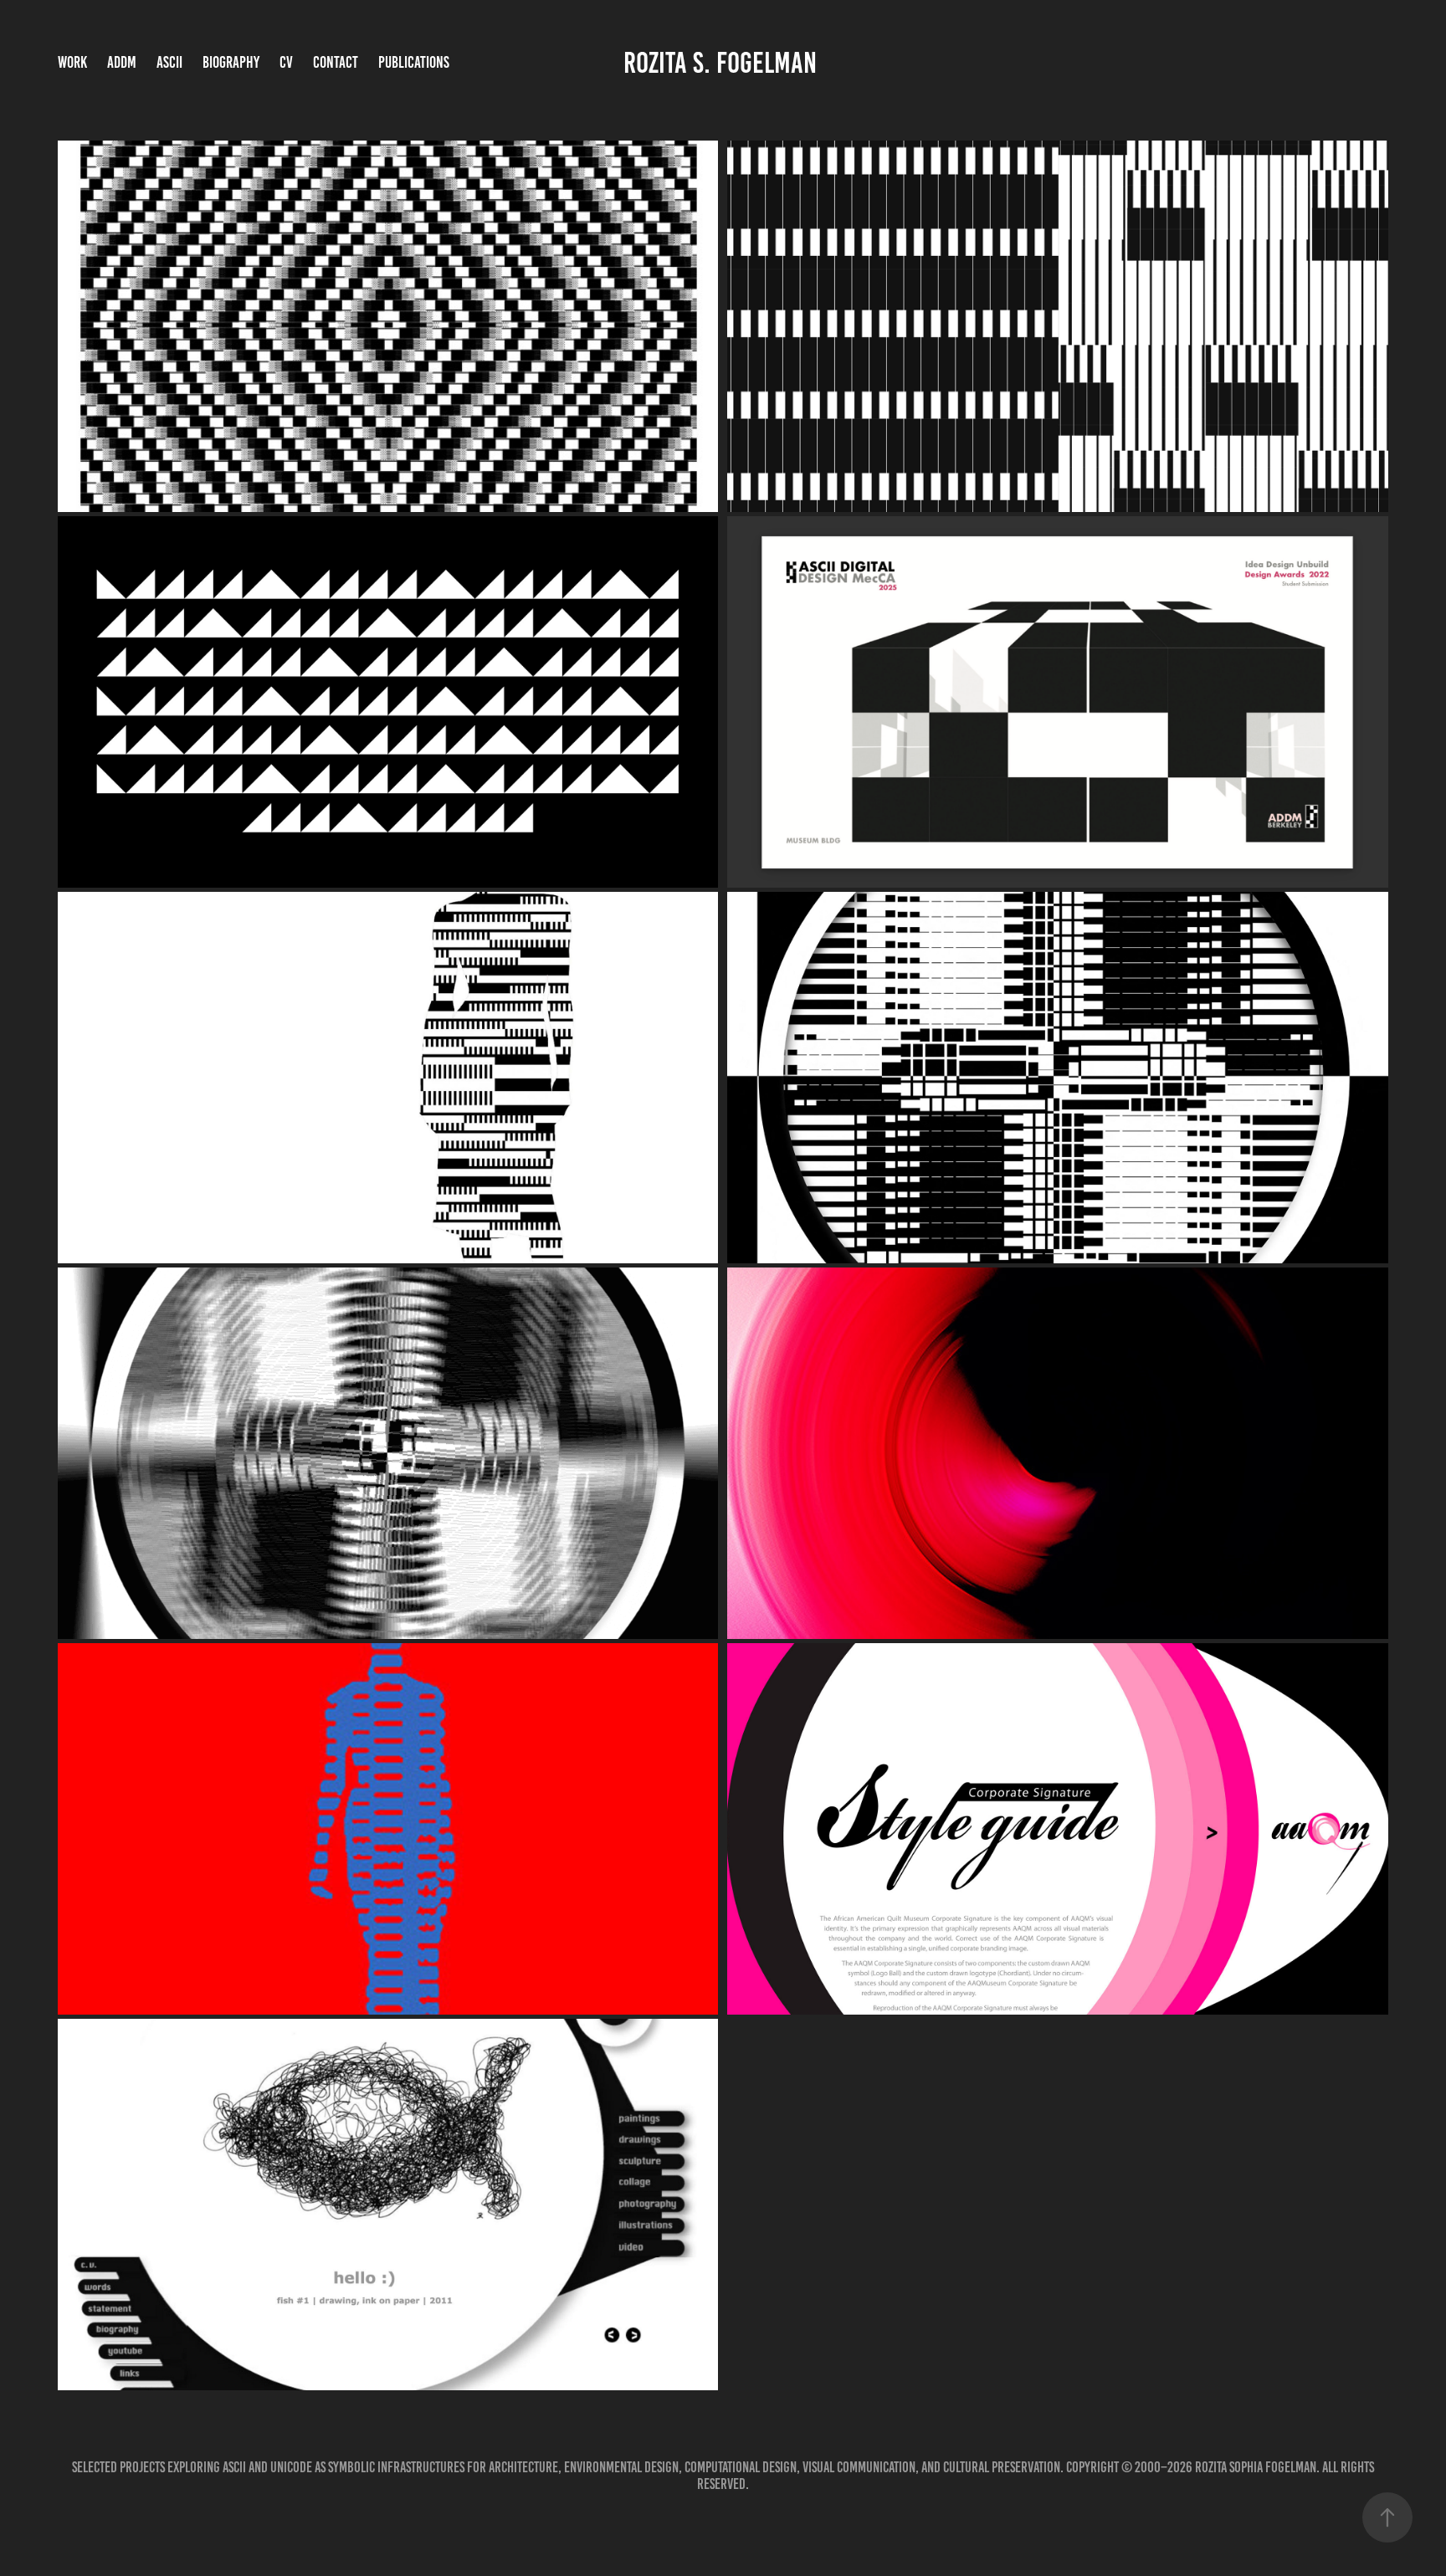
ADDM (122, 62)
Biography (231, 62)
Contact (336, 62)
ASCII (169, 62)
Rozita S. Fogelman (723, 63)
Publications (414, 62)
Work (72, 62)
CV (286, 62)
